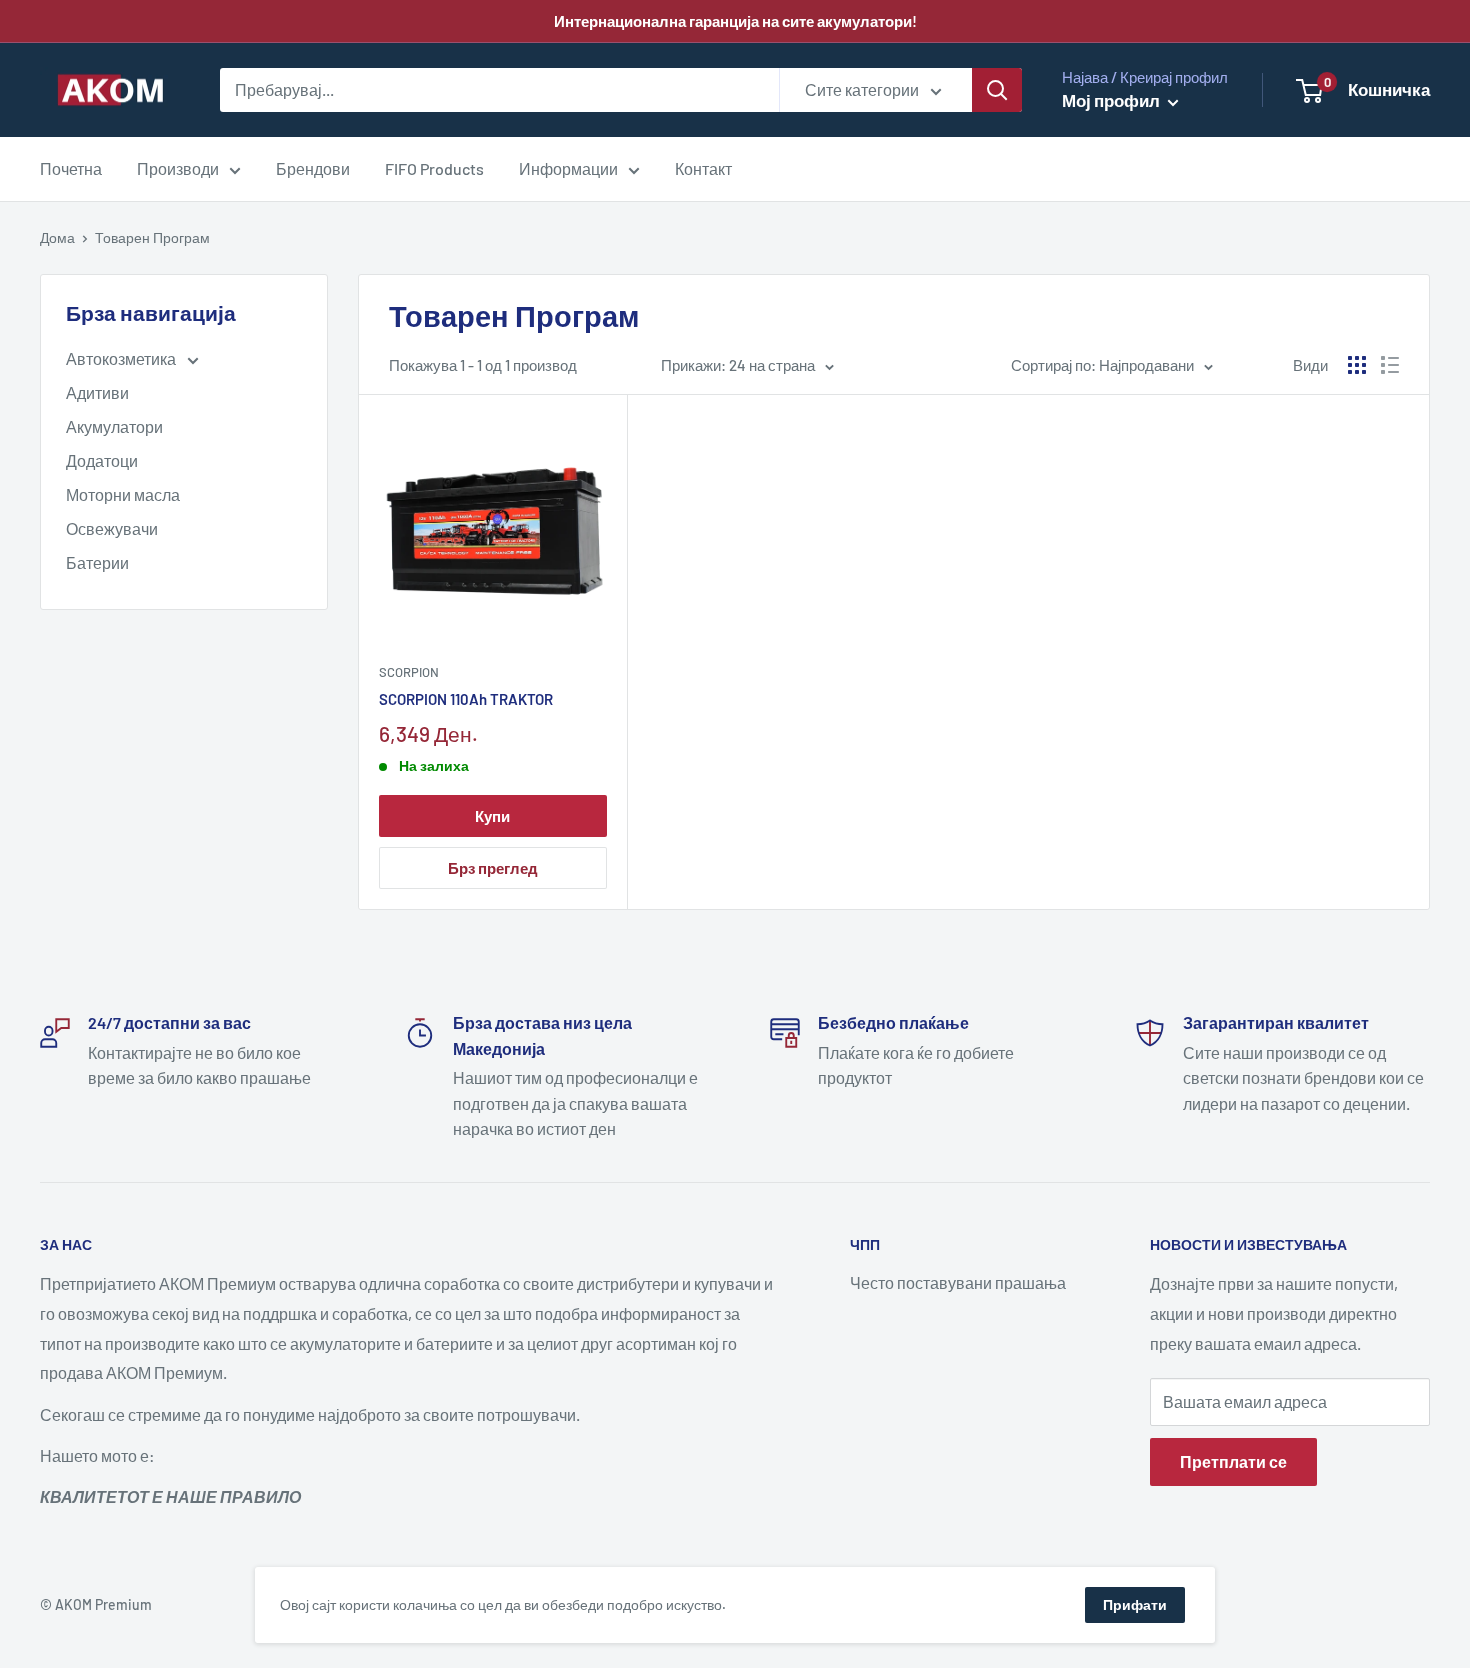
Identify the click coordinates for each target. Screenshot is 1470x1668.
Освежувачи (112, 528)
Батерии (97, 562)
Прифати (1135, 1604)
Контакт (703, 168)
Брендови (313, 168)
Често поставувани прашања (958, 1282)
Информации (568, 168)
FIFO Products (434, 168)
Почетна (71, 168)
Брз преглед (493, 868)
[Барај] (997, 90)
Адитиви (97, 392)
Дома (57, 237)
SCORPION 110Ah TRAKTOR (466, 699)
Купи (492, 816)
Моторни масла (123, 494)
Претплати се (1233, 1461)
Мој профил (1112, 100)
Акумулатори (114, 426)
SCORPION (409, 672)
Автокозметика (122, 358)
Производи (178, 168)
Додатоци (102, 460)
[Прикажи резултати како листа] (1390, 365)
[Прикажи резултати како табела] (1357, 365)
